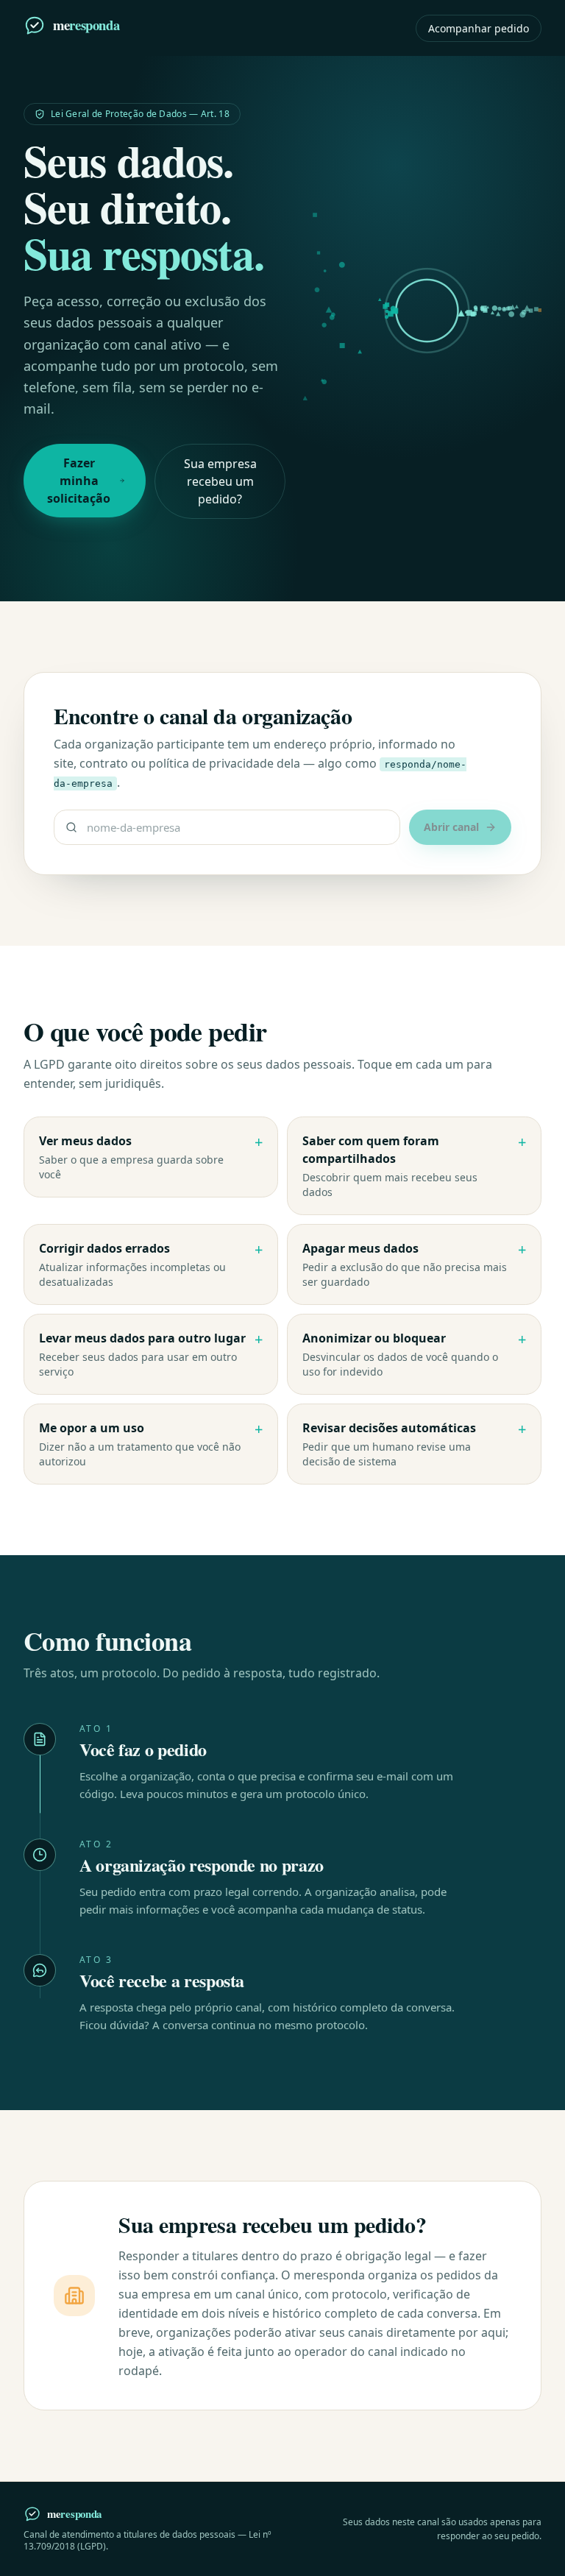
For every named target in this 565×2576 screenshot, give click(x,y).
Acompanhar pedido (479, 28)
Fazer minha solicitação (79, 481)
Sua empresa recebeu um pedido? (220, 481)
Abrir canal (451, 827)
